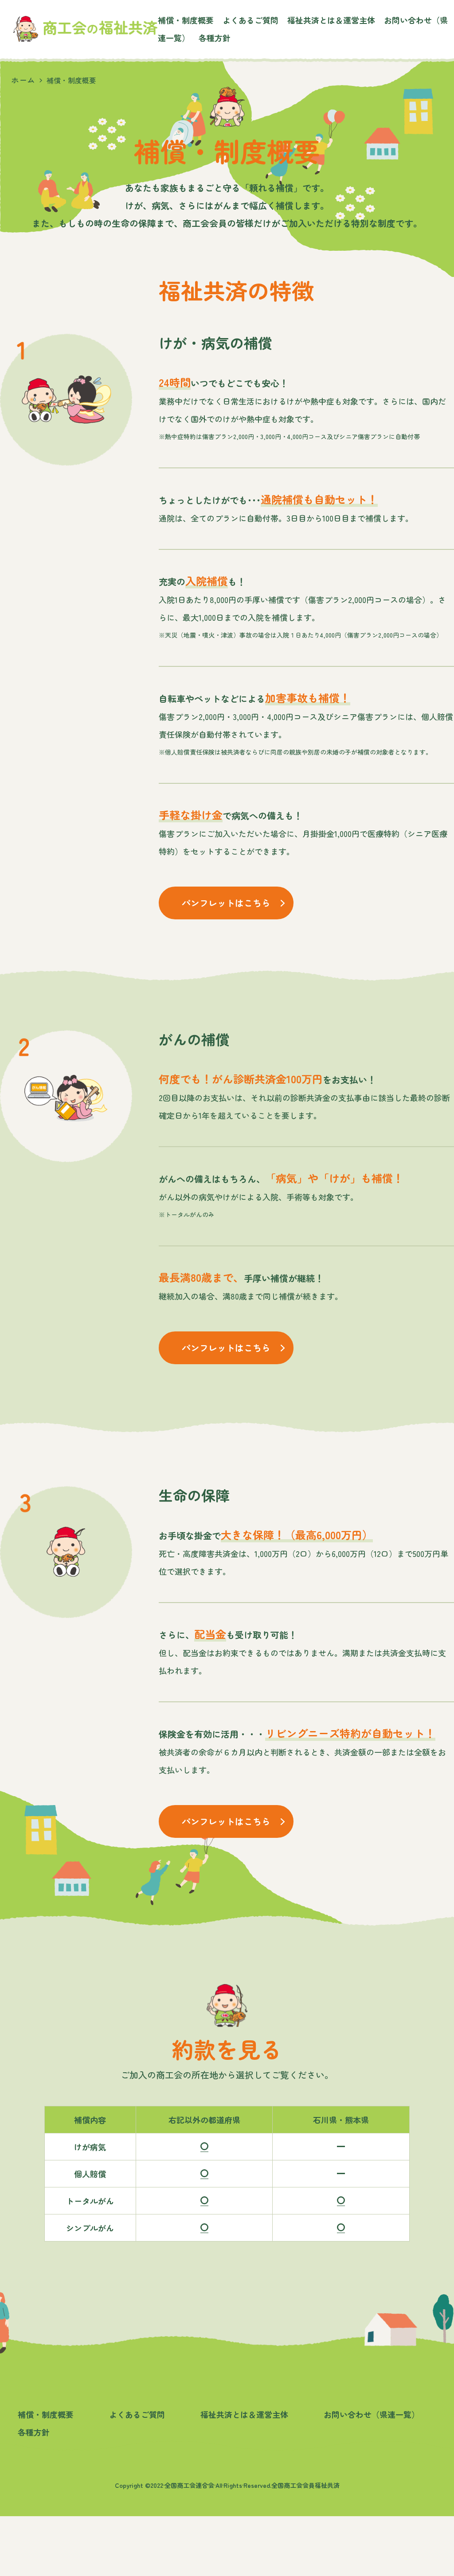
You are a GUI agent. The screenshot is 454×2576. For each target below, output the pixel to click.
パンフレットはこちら (226, 903)
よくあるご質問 (250, 20)
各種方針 (215, 38)
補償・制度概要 (186, 20)
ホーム (23, 80)
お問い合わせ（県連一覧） (372, 2414)
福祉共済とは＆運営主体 (331, 20)
